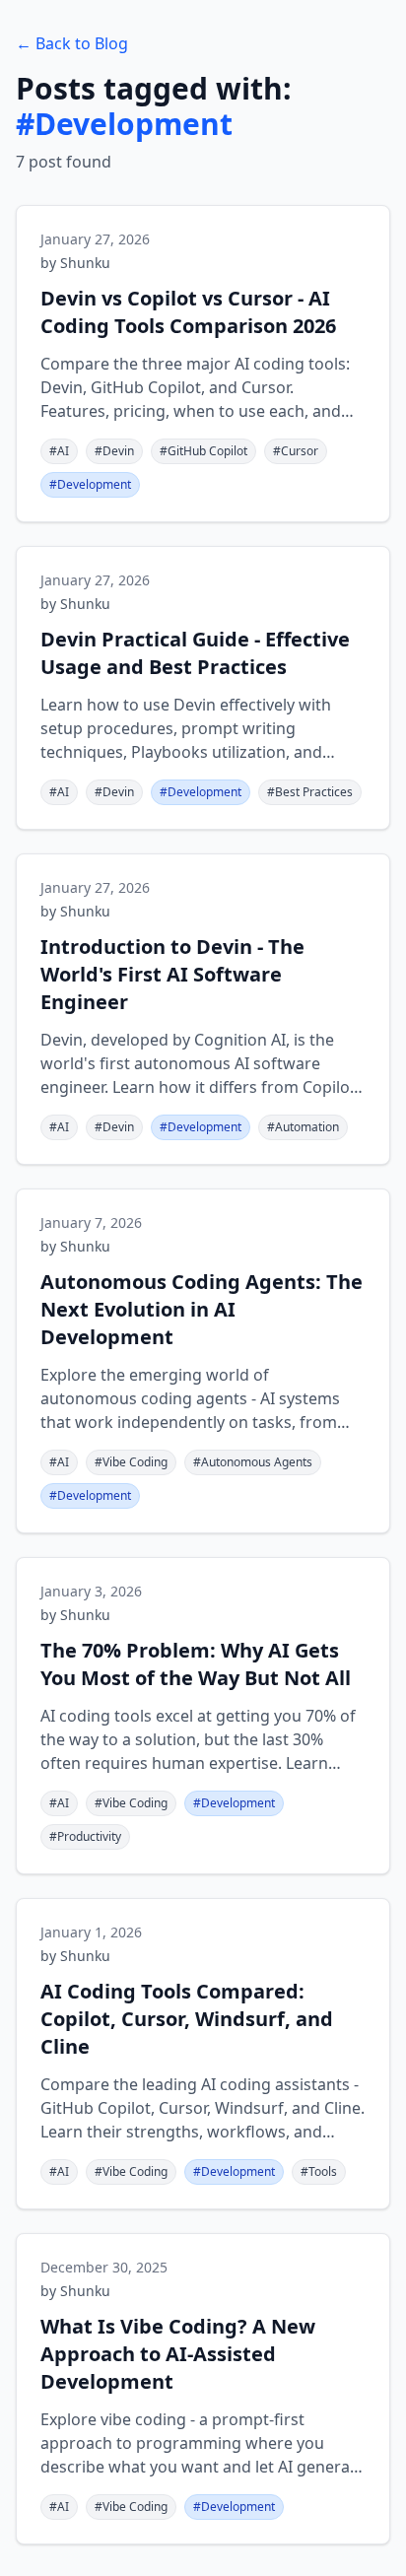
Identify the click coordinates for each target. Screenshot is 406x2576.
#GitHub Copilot (203, 451)
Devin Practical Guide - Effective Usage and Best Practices (195, 653)
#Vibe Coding (131, 1462)
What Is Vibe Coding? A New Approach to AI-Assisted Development (178, 2354)
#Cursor (296, 451)
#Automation (303, 1127)
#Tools (319, 2171)
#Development (90, 484)
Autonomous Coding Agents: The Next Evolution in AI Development (202, 1309)
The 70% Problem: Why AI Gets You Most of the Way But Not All (196, 1664)
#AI (59, 451)
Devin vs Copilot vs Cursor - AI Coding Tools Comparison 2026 (188, 312)
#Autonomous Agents (253, 1462)
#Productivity (85, 1836)
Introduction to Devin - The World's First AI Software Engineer (172, 974)
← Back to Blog (72, 43)
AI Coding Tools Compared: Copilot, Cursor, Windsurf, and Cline (187, 2019)
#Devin (114, 451)
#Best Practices (310, 792)
